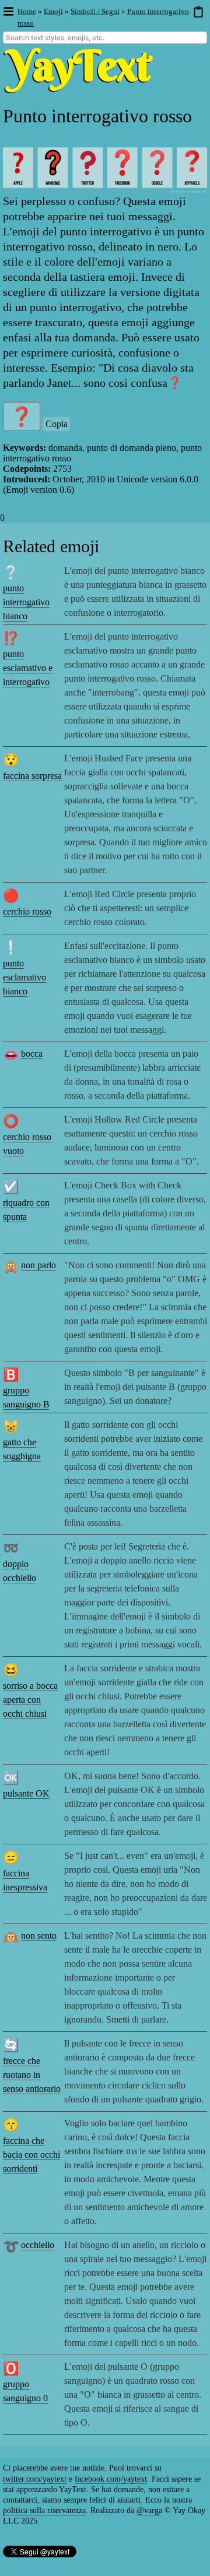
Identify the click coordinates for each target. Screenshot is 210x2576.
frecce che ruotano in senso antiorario (32, 2075)
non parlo (38, 1265)
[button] (8, 12)
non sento (39, 1935)
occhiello (38, 2245)
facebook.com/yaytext (111, 2479)
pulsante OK (26, 1793)
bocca (32, 1054)
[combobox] (105, 38)
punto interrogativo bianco (26, 602)
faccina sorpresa (32, 776)
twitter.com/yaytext (35, 2479)
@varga (149, 2510)
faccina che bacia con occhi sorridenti (32, 2155)
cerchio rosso (27, 911)
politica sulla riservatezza (44, 2510)
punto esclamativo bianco (24, 977)
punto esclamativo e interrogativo (28, 668)
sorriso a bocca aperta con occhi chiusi (30, 1700)
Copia (57, 424)
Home (27, 11)
